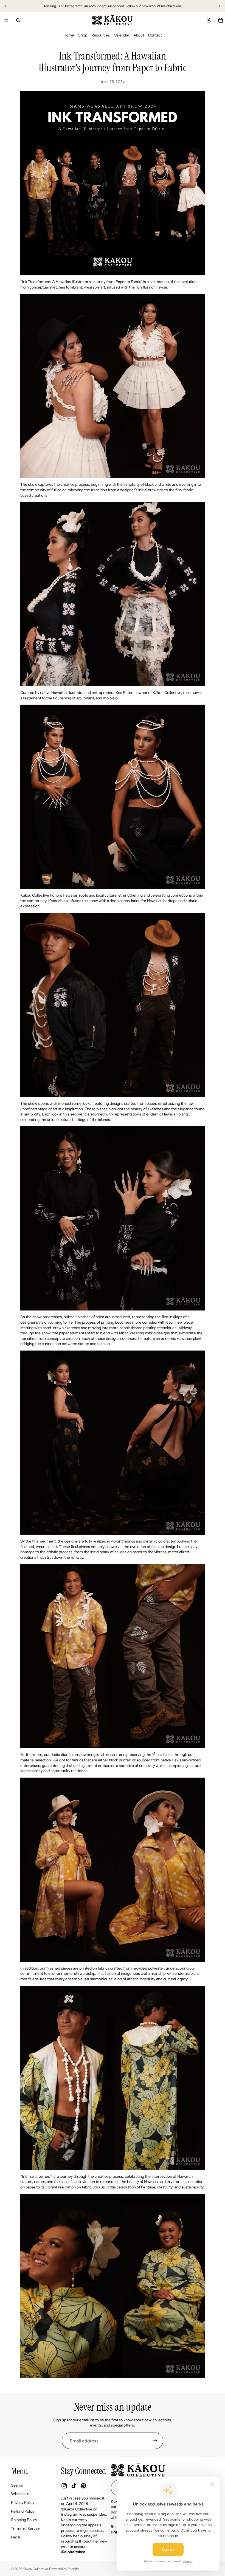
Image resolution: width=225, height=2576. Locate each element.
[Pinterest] (83, 2486)
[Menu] (6, 20)
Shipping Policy (24, 2520)
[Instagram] (64, 2486)
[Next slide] (219, 6)
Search (17, 2485)
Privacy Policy (23, 2502)
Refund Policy (23, 2511)
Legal (16, 2537)
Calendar (122, 35)
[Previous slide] (6, 6)
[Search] (18, 20)
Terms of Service (26, 2529)
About (139, 35)
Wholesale (20, 2494)
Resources (101, 35)
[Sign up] (155, 2441)
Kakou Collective (35, 2569)
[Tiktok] (74, 2486)
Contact (155, 35)
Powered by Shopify (64, 2569)
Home (69, 35)
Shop (83, 35)
